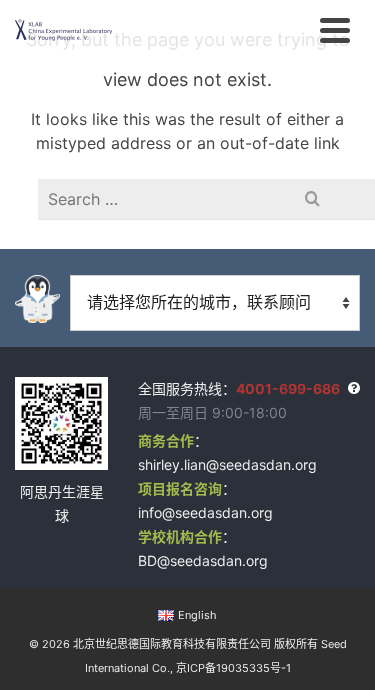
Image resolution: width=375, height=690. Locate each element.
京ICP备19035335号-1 (233, 668)
